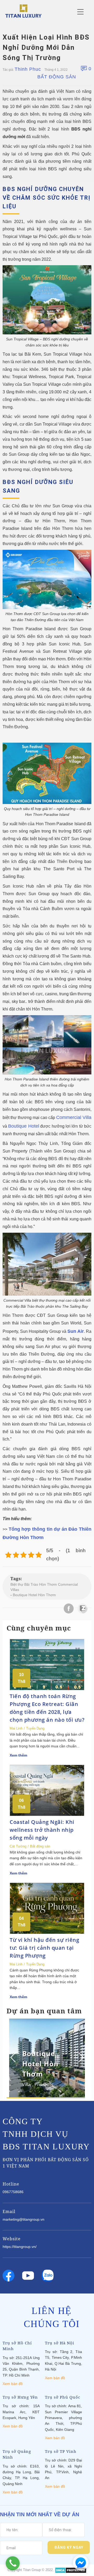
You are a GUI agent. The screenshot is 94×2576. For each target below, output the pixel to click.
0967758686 (13, 2192)
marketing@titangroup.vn (23, 2219)
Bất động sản (57, 77)
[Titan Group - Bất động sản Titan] (23, 11)
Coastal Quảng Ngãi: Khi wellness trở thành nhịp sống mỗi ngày (42, 1830)
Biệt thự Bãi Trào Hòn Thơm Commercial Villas (44, 1587)
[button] (80, 2057)
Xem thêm (18, 1755)
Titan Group (32, 2570)
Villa (26, 2084)
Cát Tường (18, 1846)
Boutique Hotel (23, 1126)
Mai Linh (16, 1728)
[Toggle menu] (80, 12)
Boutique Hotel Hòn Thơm (34, 1595)
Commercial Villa (74, 1117)
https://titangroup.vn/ (20, 2247)
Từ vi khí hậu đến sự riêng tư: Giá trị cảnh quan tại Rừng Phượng (44, 1948)
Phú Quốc (44, 2084)
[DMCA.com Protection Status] (71, 2570)
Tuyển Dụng (35, 1728)
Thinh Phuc (28, 69)
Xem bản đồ (13, 2384)
